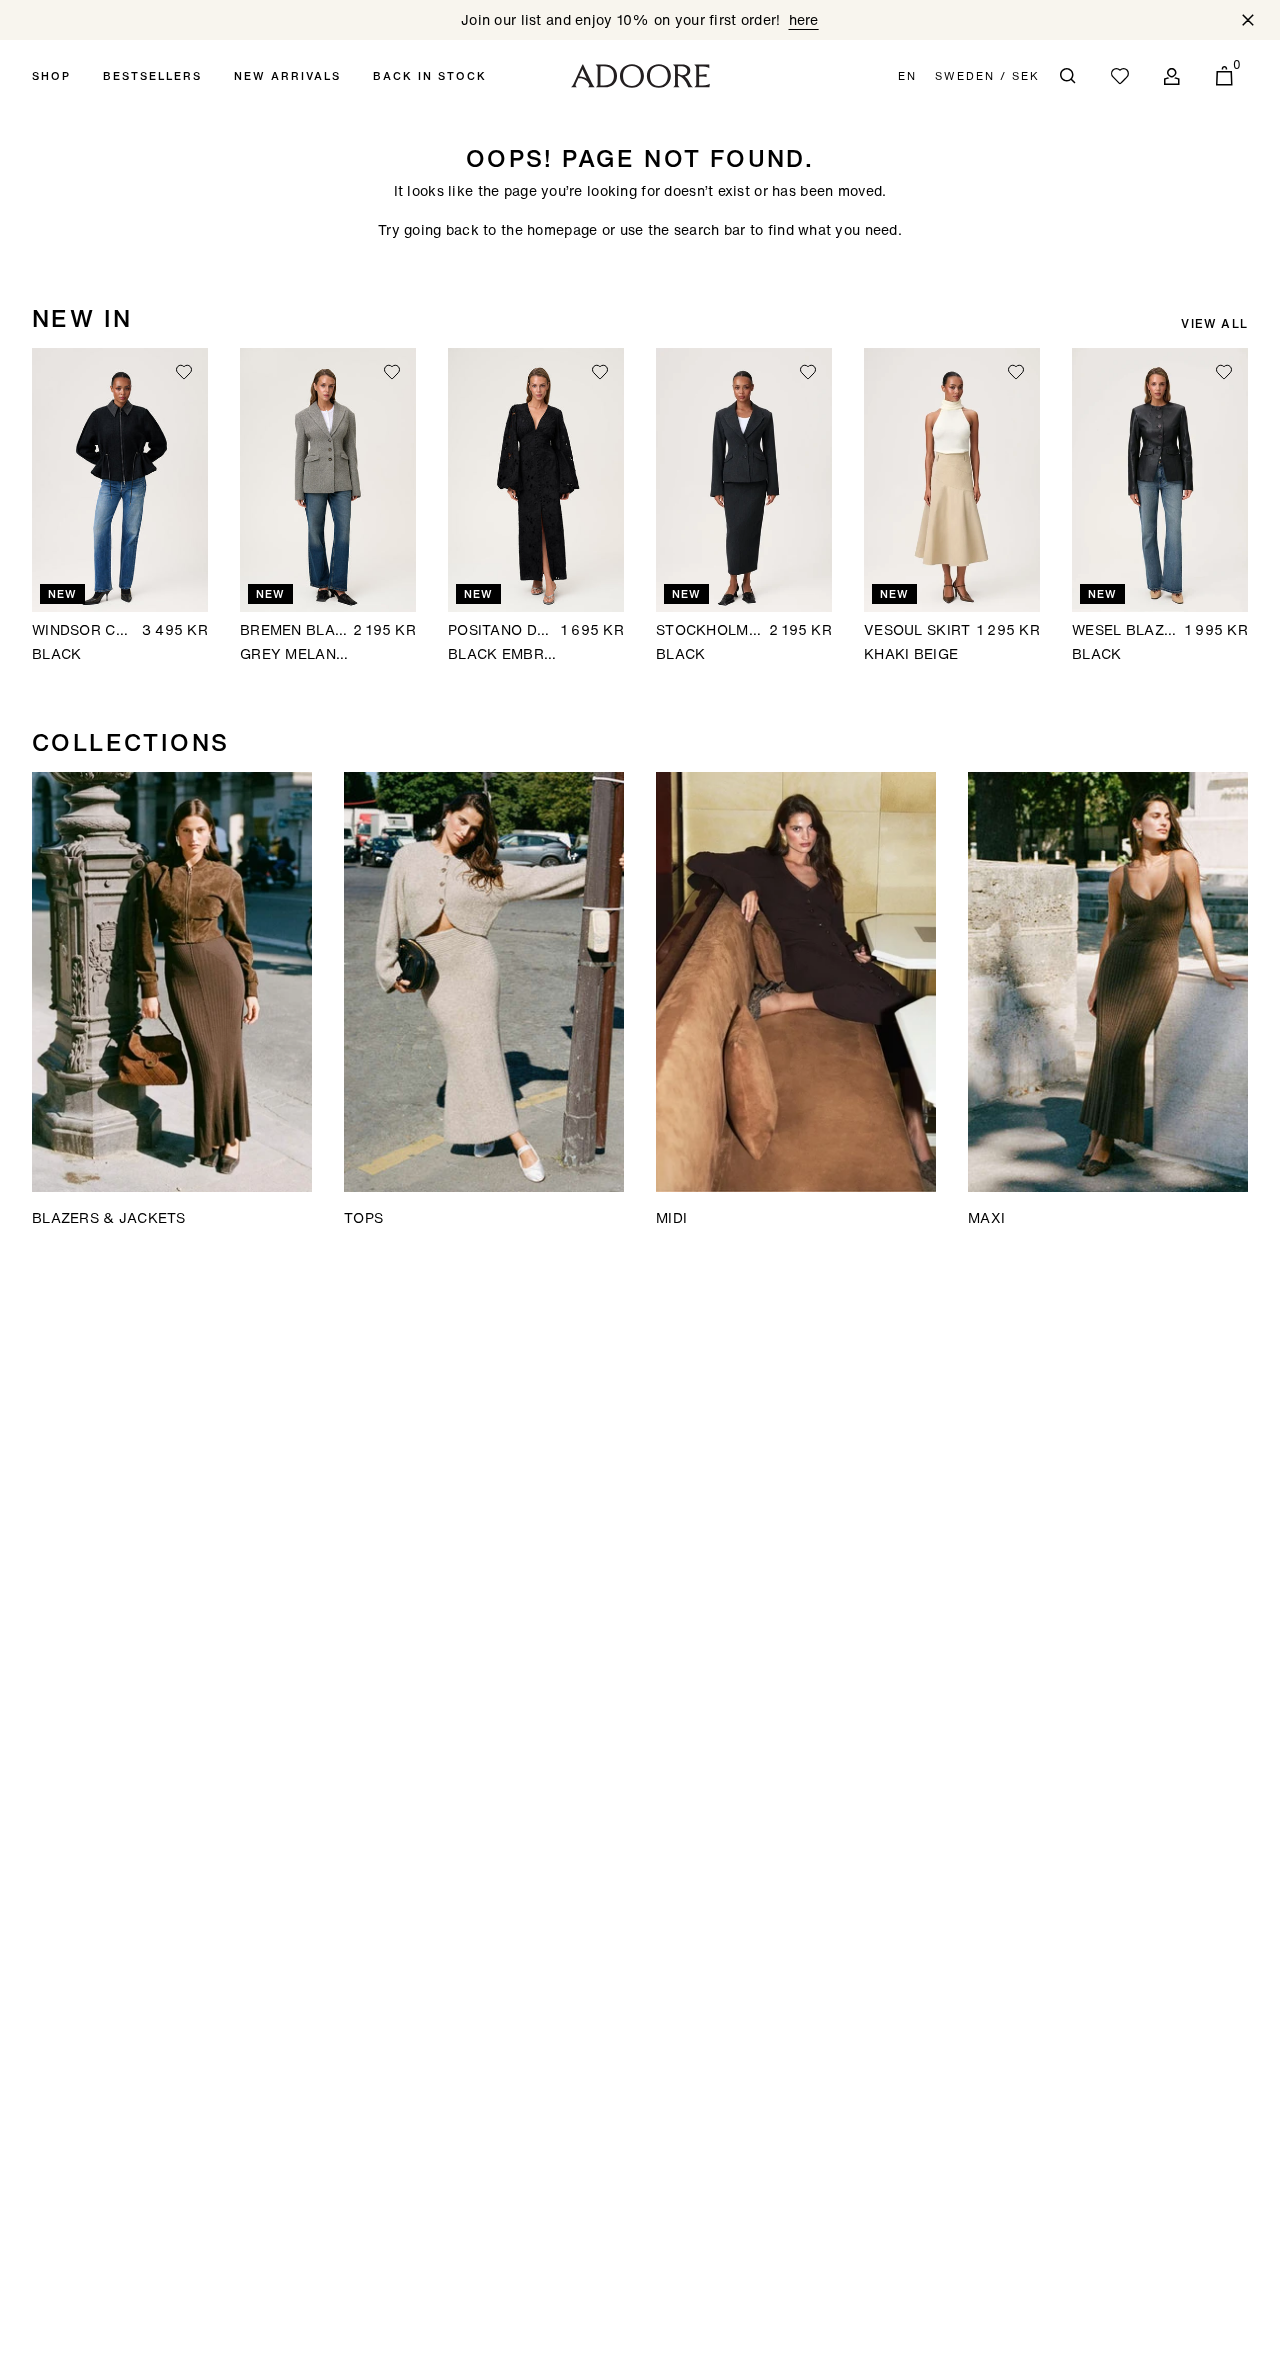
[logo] (640, 76)
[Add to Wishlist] (184, 372)
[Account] (1172, 76)
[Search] (1068, 76)
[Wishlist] (1120, 76)
